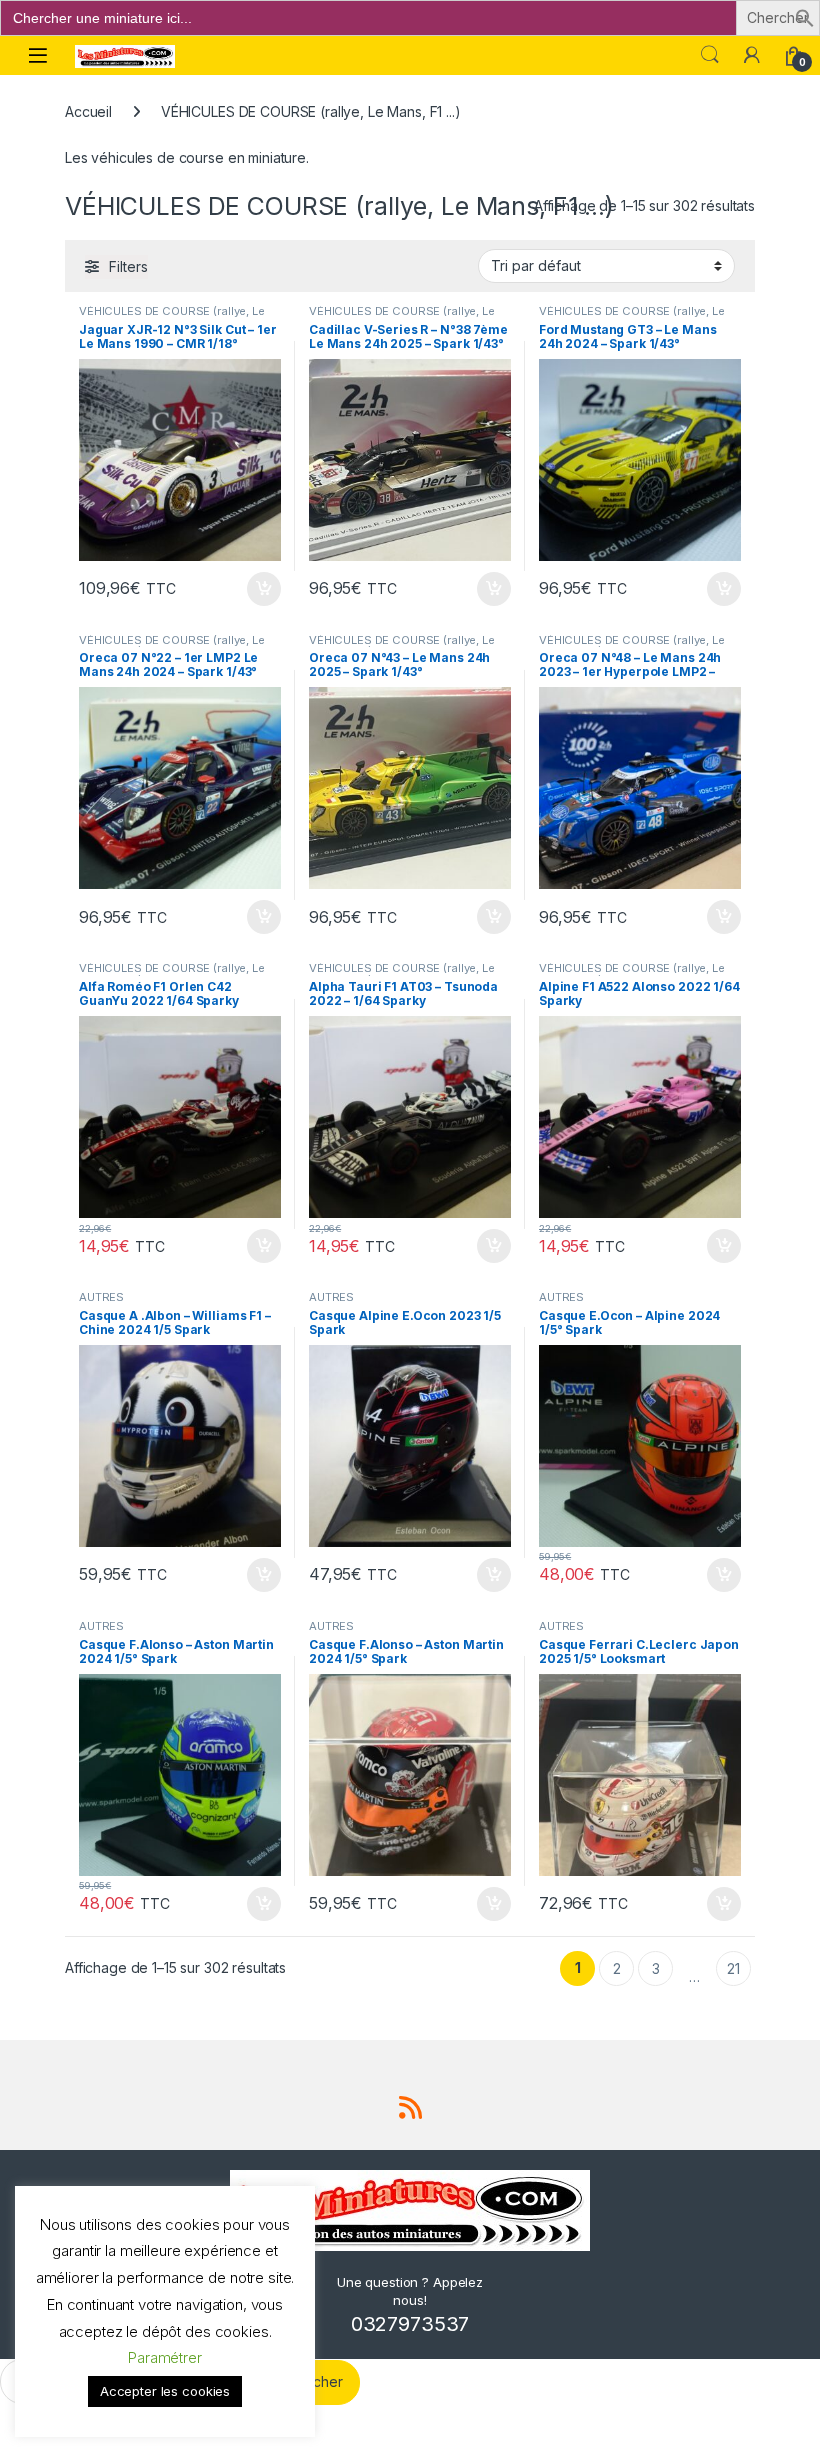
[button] (805, 16)
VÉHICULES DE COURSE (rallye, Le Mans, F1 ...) (172, 317)
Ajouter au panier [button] (258, 589)
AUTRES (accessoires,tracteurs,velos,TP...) (173, 1303)
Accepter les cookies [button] (165, 2391)
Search (710, 55)
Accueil (88, 111)
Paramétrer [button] (165, 2357)
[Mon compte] (752, 55)
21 (733, 1968)
